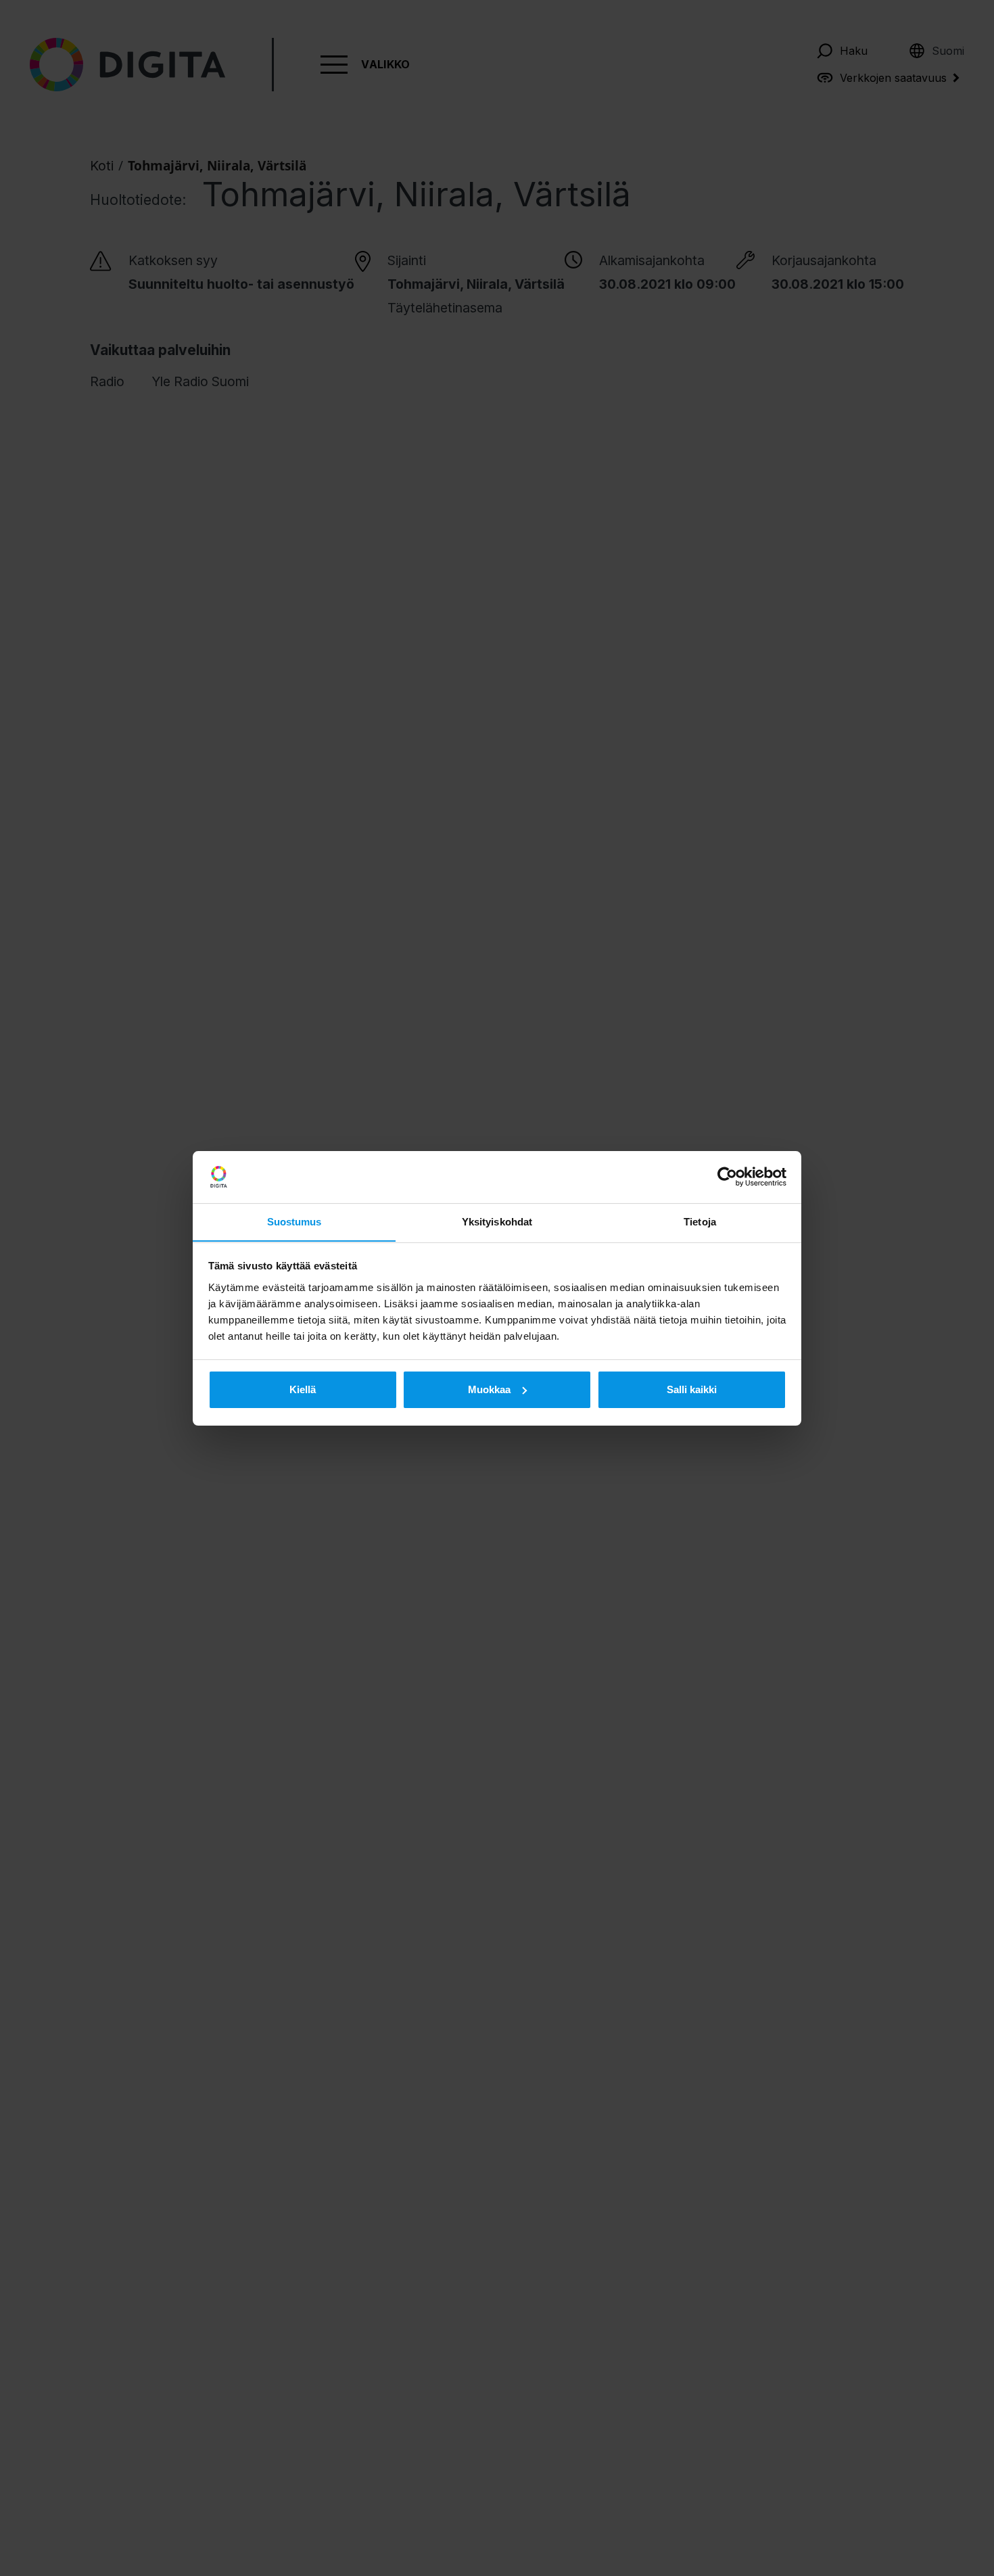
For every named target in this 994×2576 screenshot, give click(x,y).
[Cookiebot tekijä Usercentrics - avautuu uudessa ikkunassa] (727, 1177)
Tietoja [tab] (700, 1221)
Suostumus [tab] (294, 1221)
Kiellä (303, 1389)
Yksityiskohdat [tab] (497, 1221)
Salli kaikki (692, 1389)
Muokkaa (489, 1389)
